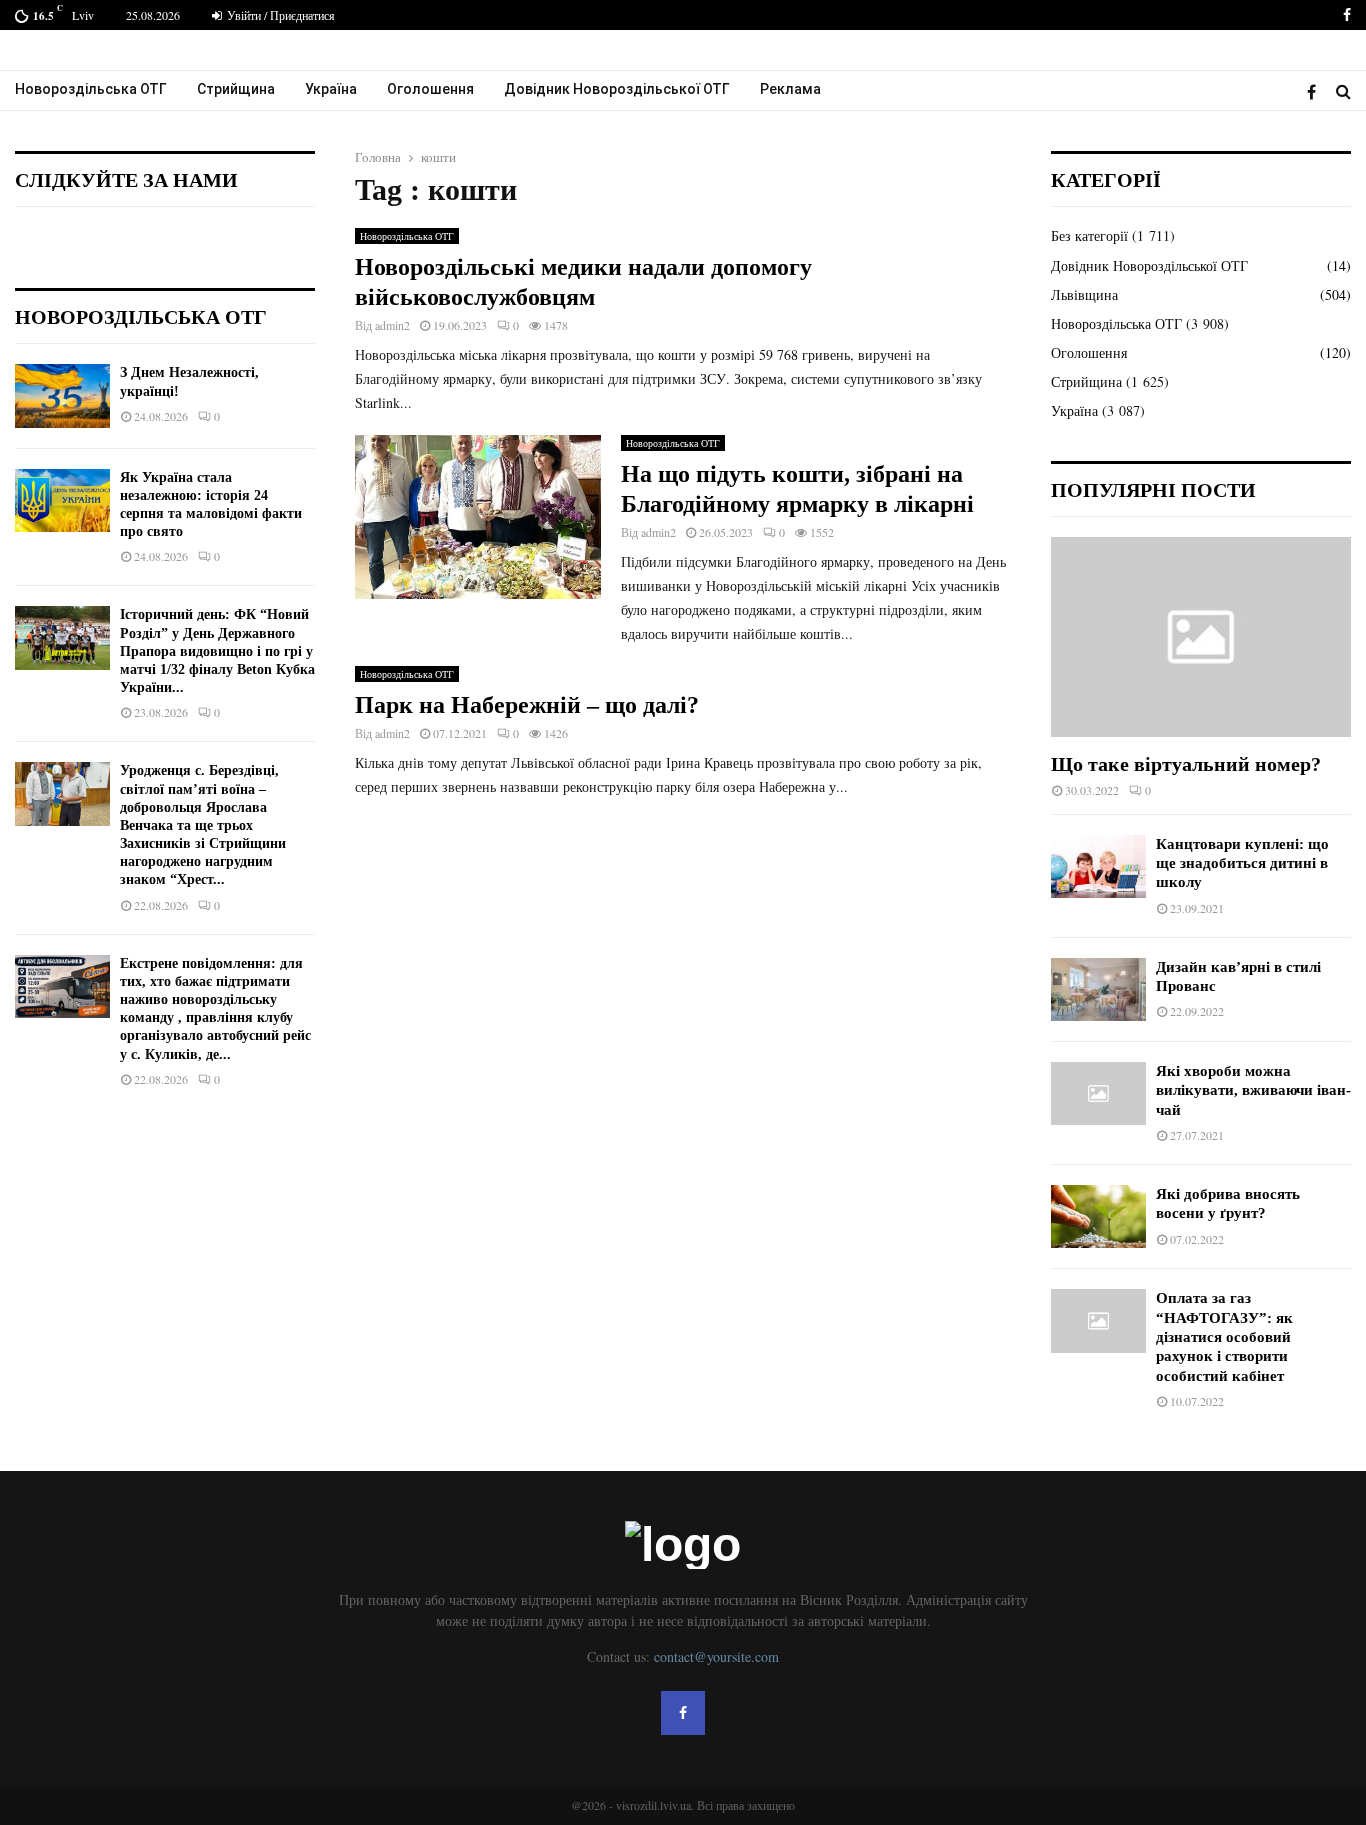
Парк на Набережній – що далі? (527, 705)
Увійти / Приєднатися (279, 15)
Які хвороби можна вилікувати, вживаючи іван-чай (1253, 1090)
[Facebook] (1316, 91)
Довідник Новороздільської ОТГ (617, 89)
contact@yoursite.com (716, 1656)
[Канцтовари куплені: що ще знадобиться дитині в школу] (1098, 866)
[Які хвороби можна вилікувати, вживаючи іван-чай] (1098, 1093)
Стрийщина (236, 89)
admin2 (392, 325)
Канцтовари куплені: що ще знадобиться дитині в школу (1242, 863)
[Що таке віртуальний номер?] (1201, 637)
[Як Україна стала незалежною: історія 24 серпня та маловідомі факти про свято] (62, 500)
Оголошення (430, 89)
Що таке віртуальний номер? (1186, 764)
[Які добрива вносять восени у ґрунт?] (1098, 1216)
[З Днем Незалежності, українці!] (62, 395)
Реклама (790, 89)
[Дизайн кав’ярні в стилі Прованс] (1098, 989)
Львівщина (1084, 294)
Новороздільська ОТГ (91, 89)
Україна (331, 89)
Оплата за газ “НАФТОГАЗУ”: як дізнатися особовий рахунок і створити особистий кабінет (1224, 1336)
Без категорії (1089, 235)
